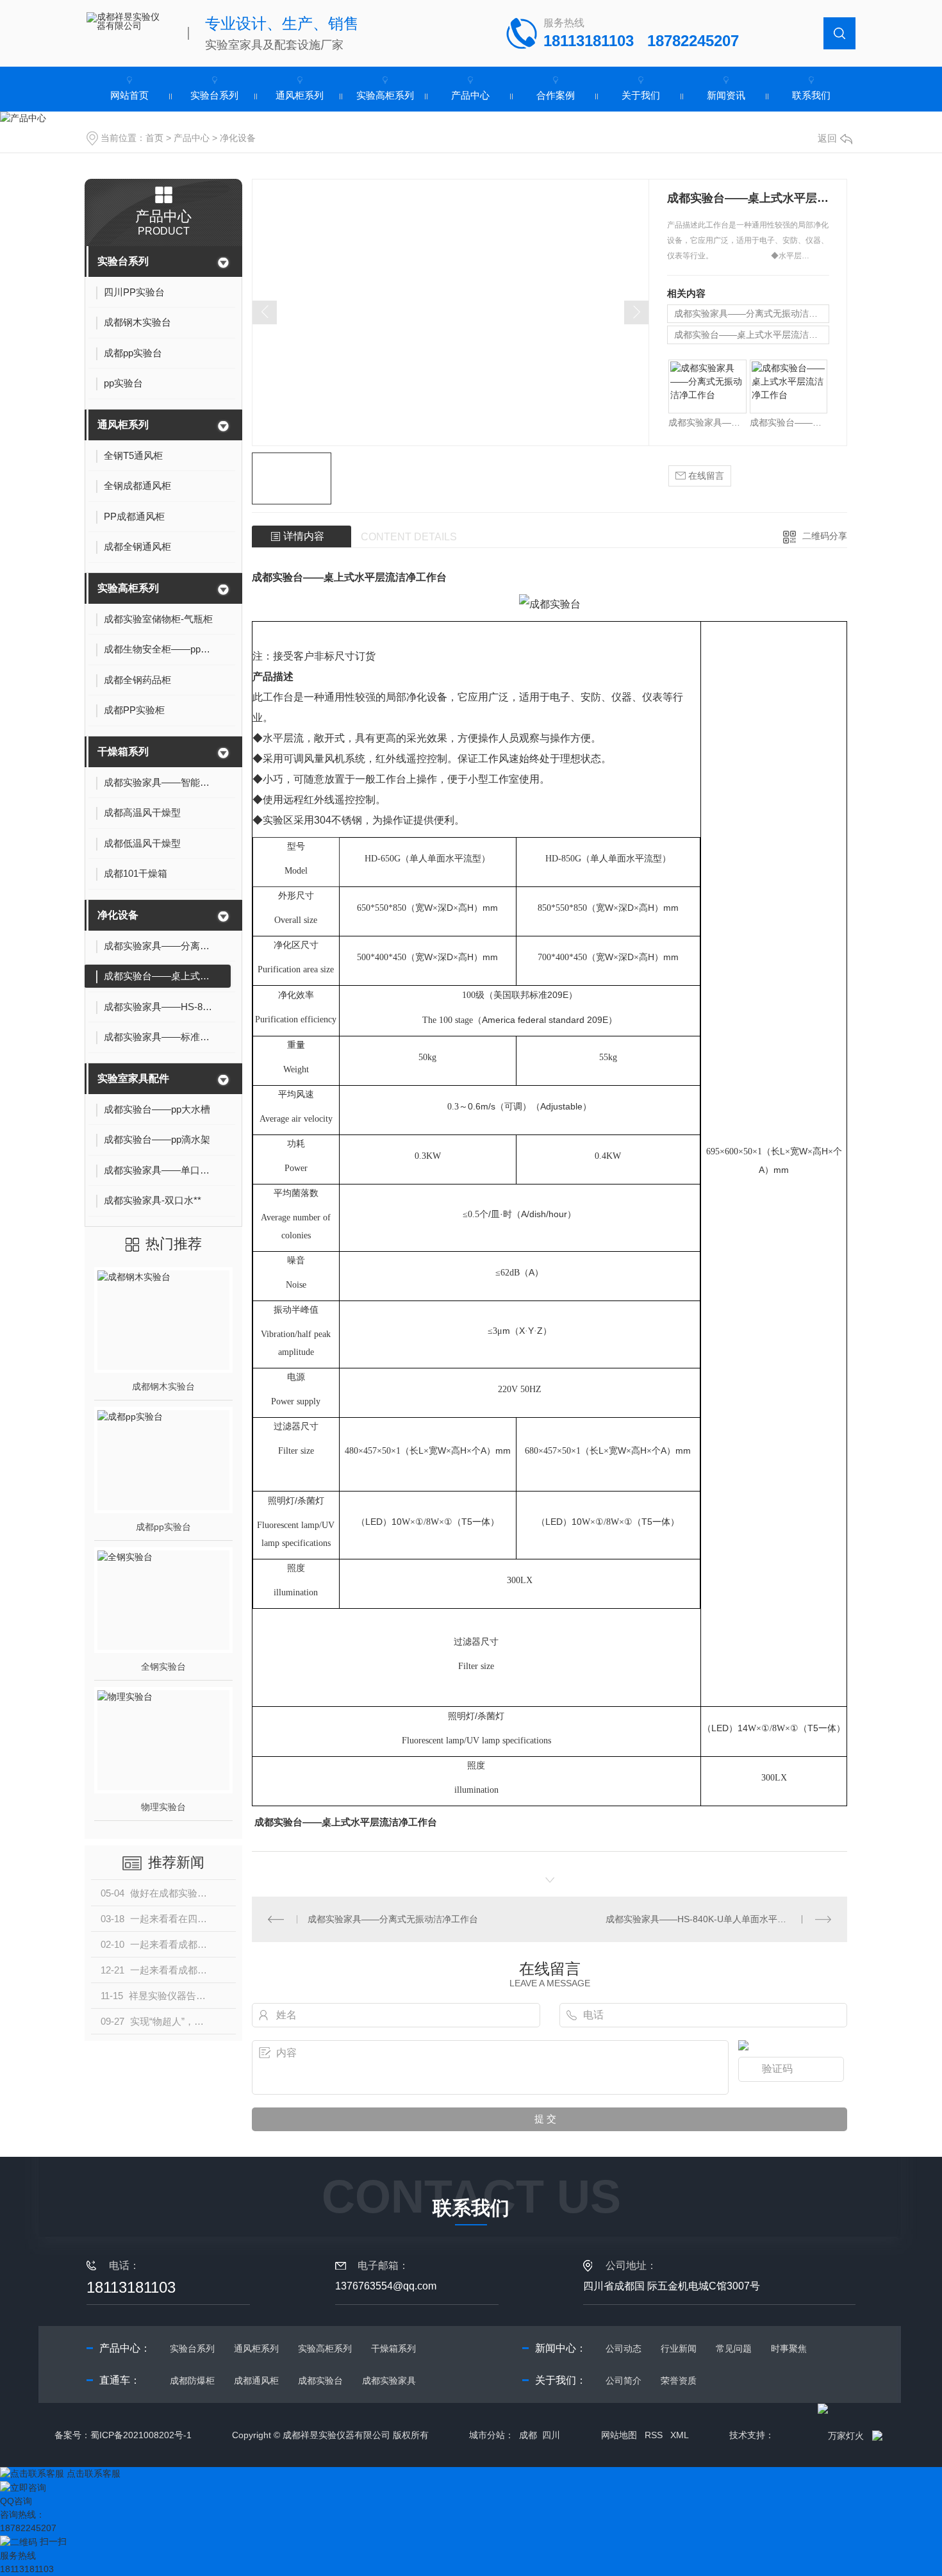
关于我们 (641, 95)
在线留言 (705, 476)
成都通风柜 (256, 2381)
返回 (827, 138)
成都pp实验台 (163, 1527)
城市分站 (487, 2435)
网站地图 (619, 2435)
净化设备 (238, 138)
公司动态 (624, 2348)
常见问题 (734, 2348)
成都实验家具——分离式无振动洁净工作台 (752, 313)
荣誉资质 (679, 2381)
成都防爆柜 (192, 2381)
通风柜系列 (300, 95)
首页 (154, 138)
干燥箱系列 (123, 752)
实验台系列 (214, 95)
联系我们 (811, 95)
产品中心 (470, 95)
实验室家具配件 (133, 1078)
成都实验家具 (389, 2381)
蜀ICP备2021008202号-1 (141, 2435)
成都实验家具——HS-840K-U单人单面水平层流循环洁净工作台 (718, 1919)
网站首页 (129, 95)
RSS (654, 2435)
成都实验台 (320, 2381)
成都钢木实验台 (163, 1386)
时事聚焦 (789, 2348)
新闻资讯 (726, 95)
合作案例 (556, 95)
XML (680, 2435)
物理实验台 (163, 1807)
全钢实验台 (163, 1666)
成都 (528, 2435)
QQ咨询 (16, 2501)
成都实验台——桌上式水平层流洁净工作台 (752, 335)
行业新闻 (679, 2348)
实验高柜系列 (385, 95)
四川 (551, 2435)
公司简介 (624, 2381)
